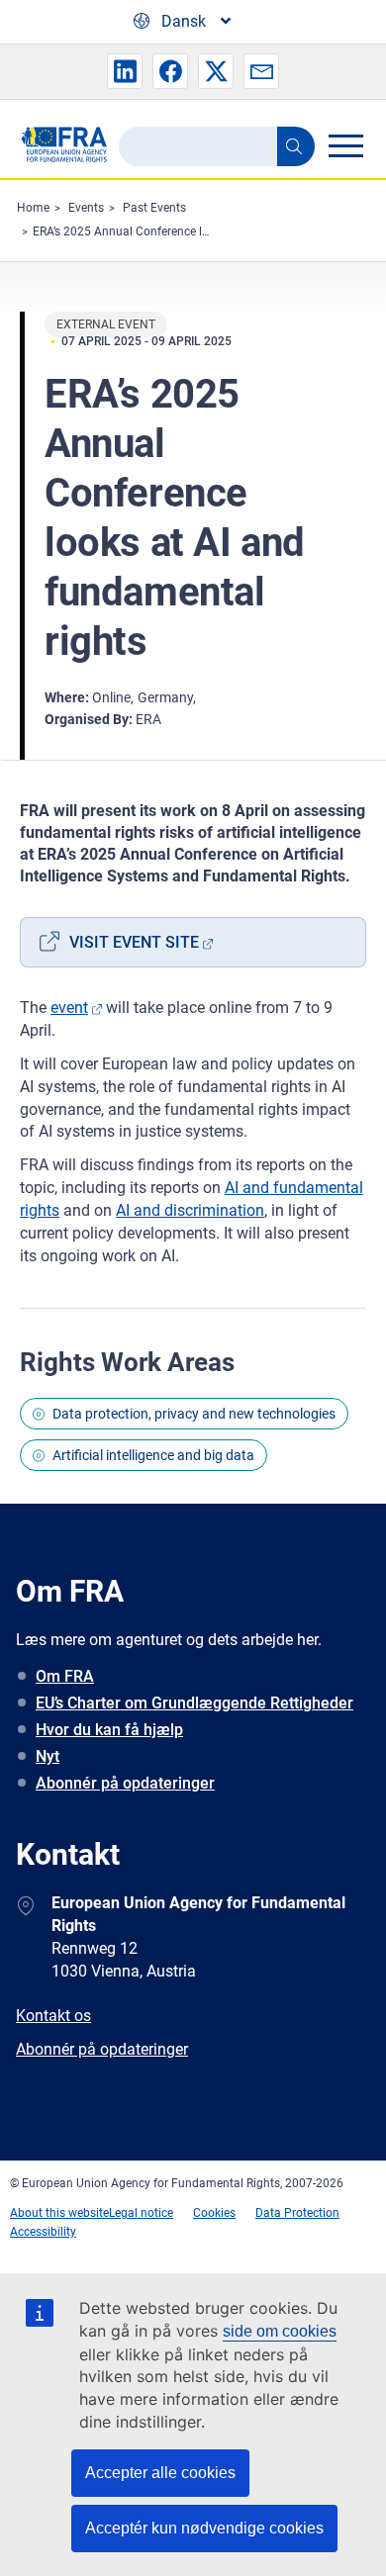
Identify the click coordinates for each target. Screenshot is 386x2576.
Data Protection (297, 2213)
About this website (59, 2213)
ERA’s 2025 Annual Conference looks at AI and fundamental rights (209, 231)
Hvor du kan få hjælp (109, 1730)
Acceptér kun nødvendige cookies (204, 2528)
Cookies (214, 2213)
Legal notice (141, 2213)
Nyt (48, 1756)
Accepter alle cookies (160, 2473)
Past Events (154, 208)
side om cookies (280, 2331)
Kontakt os (53, 2016)
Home (33, 208)
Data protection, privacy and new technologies (194, 1414)
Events (86, 208)
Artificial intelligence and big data (153, 1455)
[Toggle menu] (345, 145)
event (69, 1008)
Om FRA (65, 1676)
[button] (125, 71)
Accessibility (43, 2232)
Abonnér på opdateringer (125, 1783)
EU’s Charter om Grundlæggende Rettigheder (194, 1703)
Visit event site (134, 942)
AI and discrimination (190, 1210)
